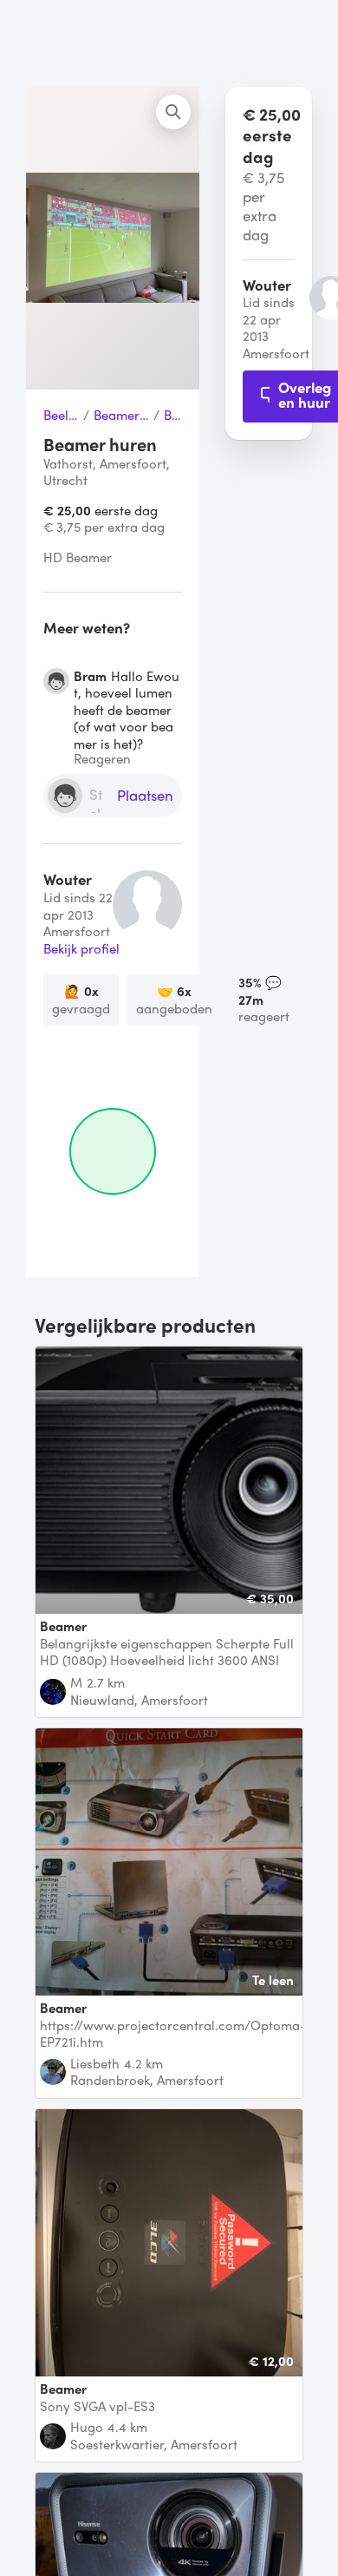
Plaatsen (145, 796)
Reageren (102, 759)
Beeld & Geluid (61, 416)
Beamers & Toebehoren (121, 416)
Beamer (173, 416)
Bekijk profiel (81, 949)
